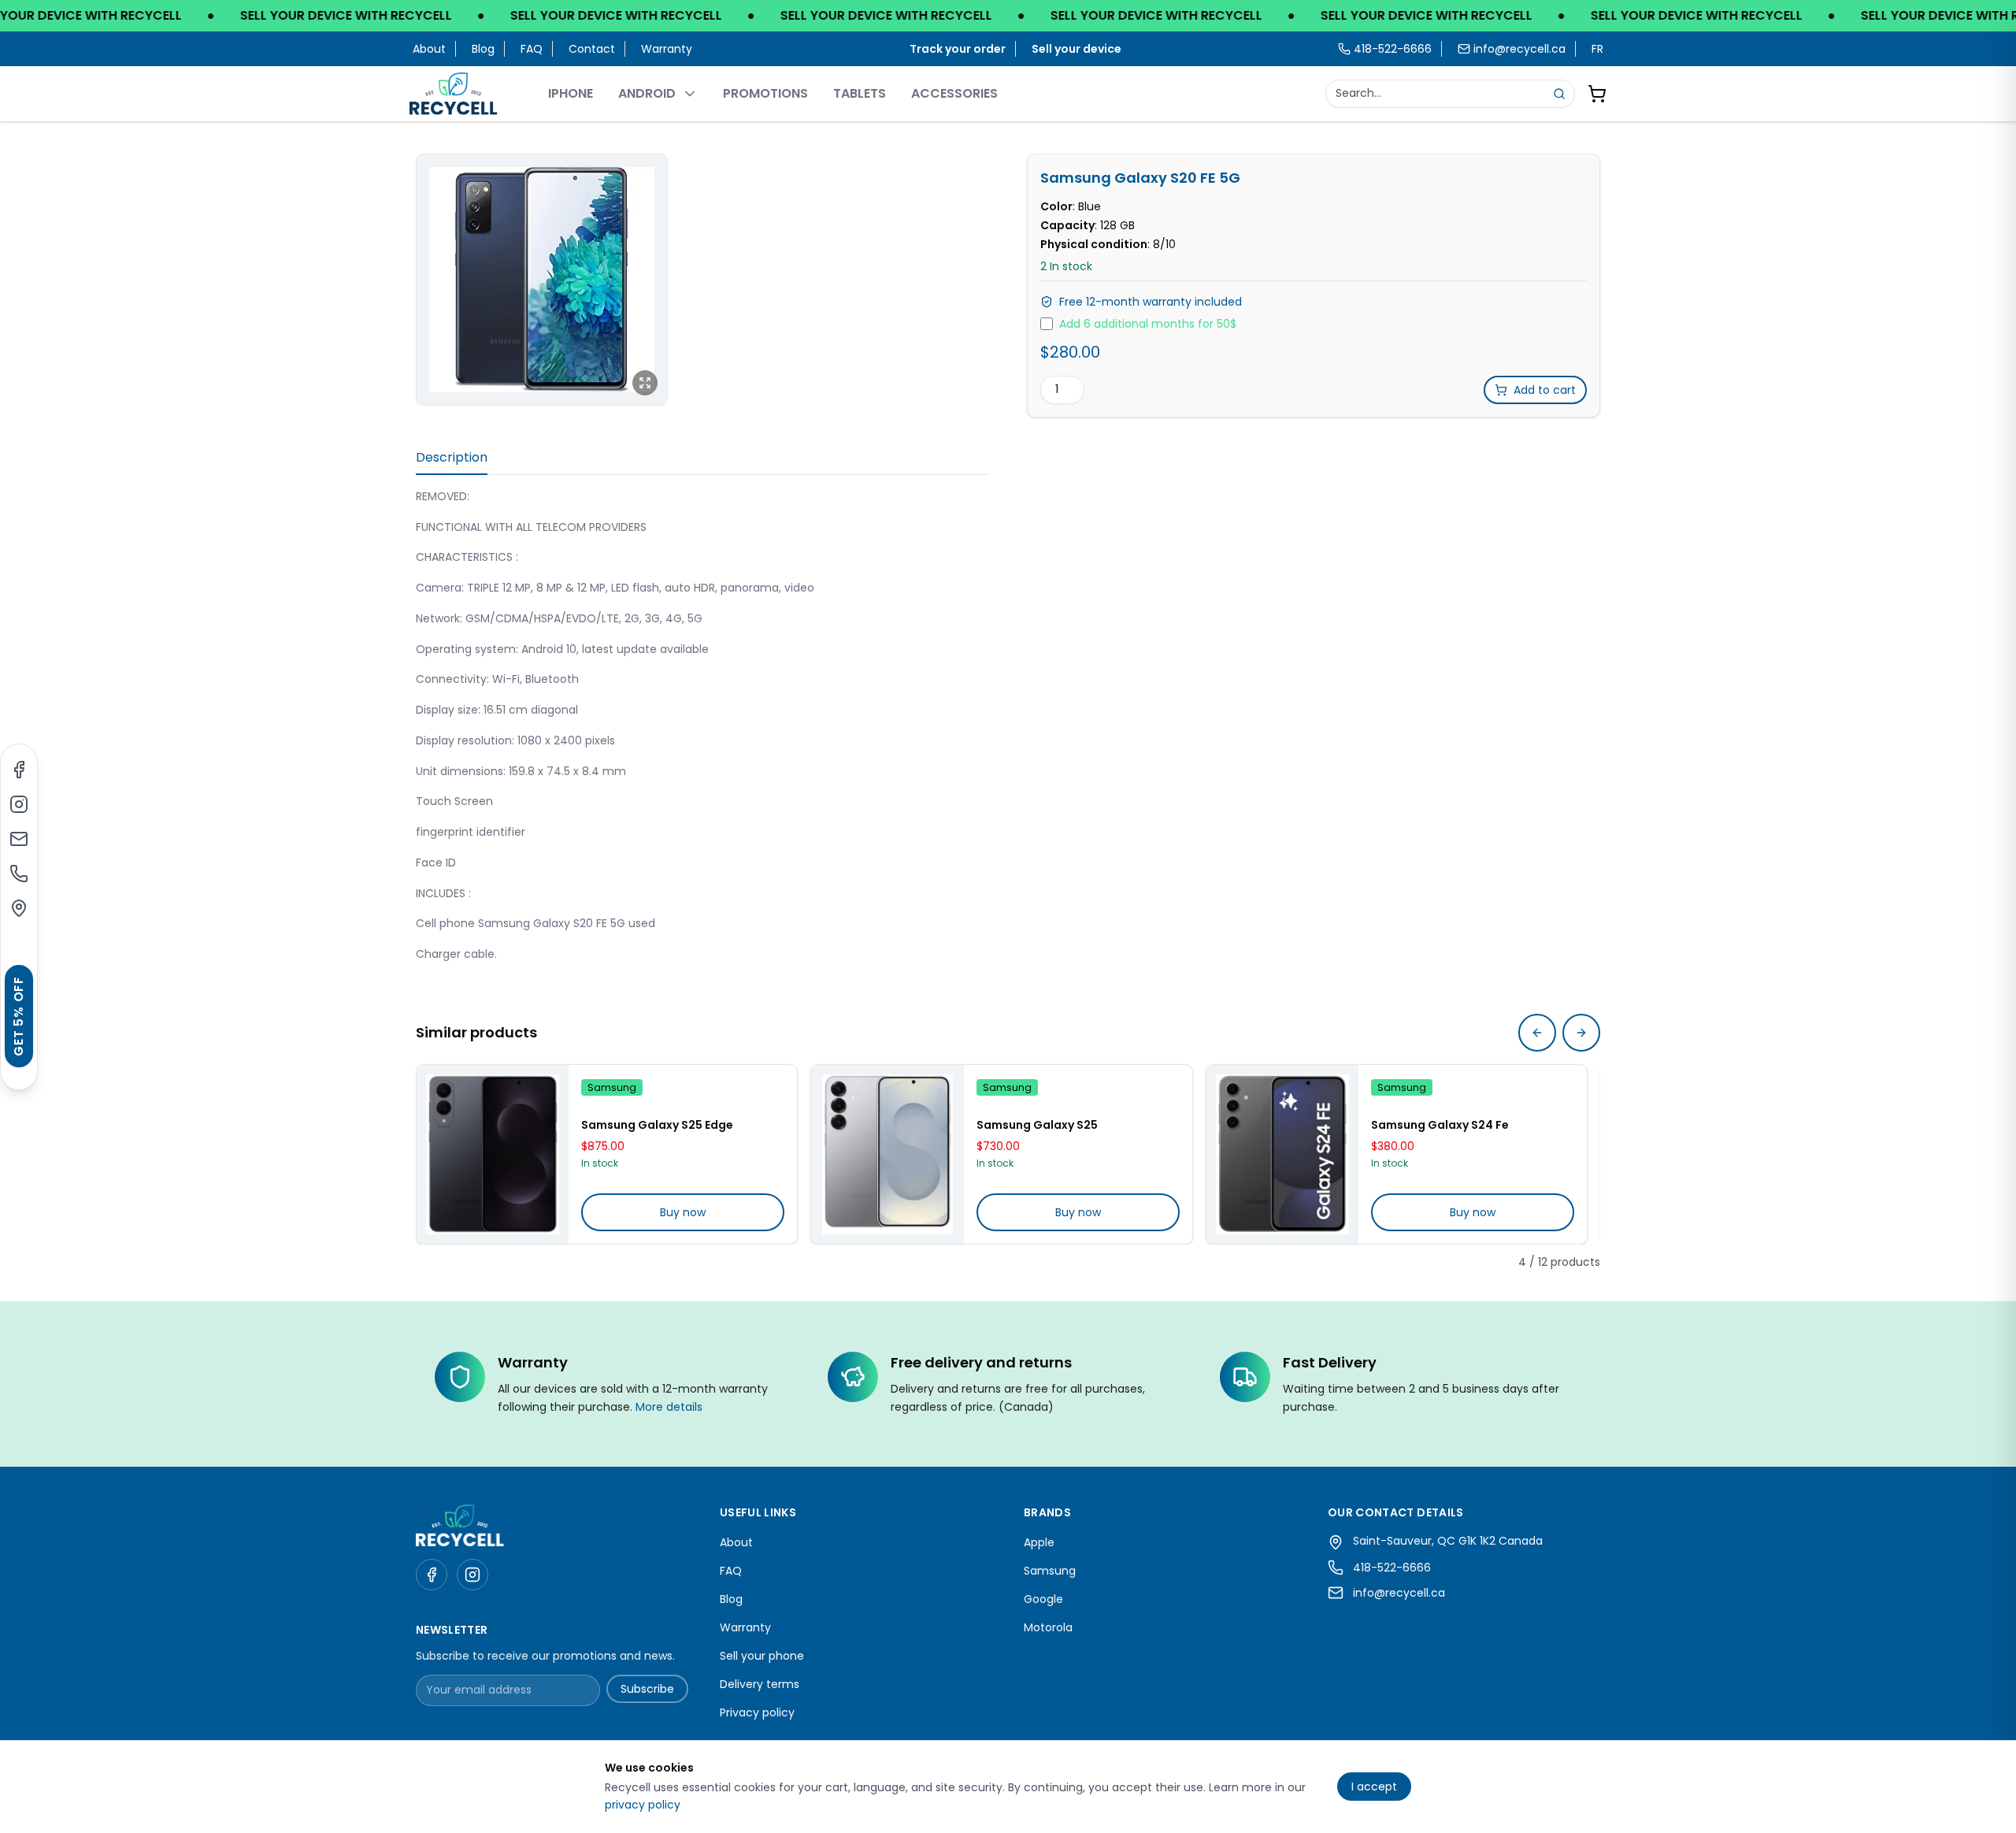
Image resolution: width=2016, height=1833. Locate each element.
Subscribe (647, 1689)
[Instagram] (19, 804)
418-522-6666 (1392, 1568)
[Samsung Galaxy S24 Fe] (1282, 1155)
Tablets (860, 93)
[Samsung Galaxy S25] (887, 1155)
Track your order (958, 49)
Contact (592, 49)
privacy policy (643, 1805)
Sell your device (1077, 49)
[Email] (19, 839)
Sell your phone (762, 1656)
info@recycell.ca (1519, 49)
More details (669, 1407)
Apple (1039, 1542)
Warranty (667, 49)
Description (452, 457)
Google (1043, 1599)
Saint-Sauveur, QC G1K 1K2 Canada (1448, 1541)
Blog (483, 49)
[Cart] (1597, 94)
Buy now (683, 1212)
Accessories (954, 93)
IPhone (571, 93)
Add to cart (1545, 390)
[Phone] (19, 874)
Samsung (1050, 1571)
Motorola (1048, 1627)
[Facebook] (19, 770)
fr (1597, 49)
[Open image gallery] (542, 280)
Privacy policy (757, 1712)
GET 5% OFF (19, 1016)
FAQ (532, 49)
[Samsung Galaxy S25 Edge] (493, 1155)
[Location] (19, 908)
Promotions (765, 93)
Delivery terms (760, 1684)
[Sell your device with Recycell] (1008, 16)
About (429, 49)
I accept (1374, 1787)
